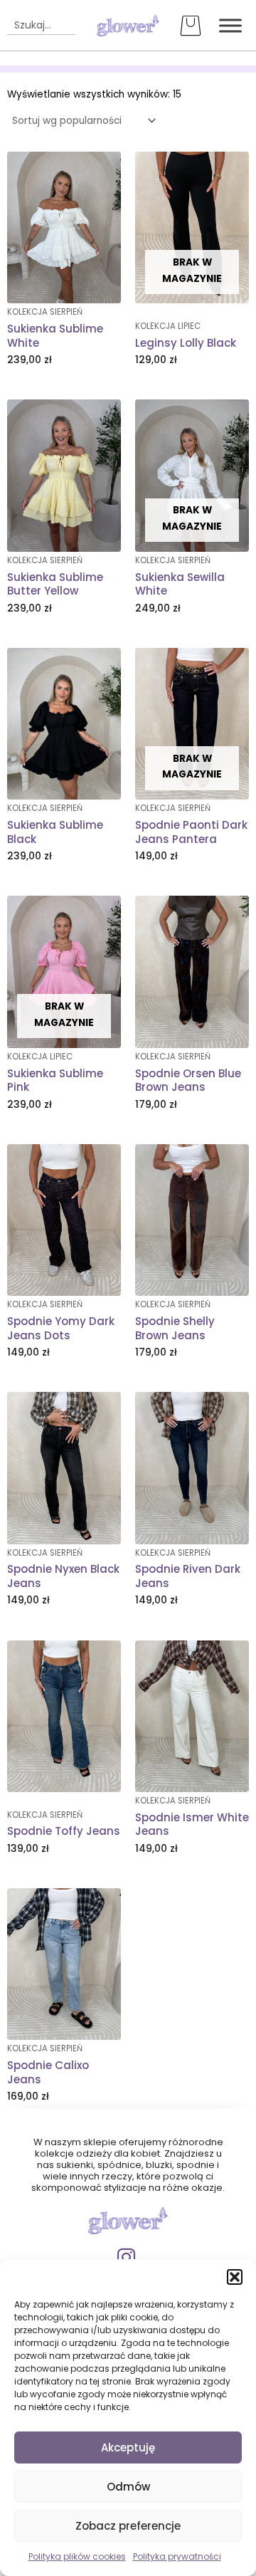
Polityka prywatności (177, 2556)
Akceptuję (128, 2447)
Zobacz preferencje (128, 2526)
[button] (235, 2277)
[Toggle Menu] (230, 25)
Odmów (128, 2487)
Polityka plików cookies (77, 2556)
